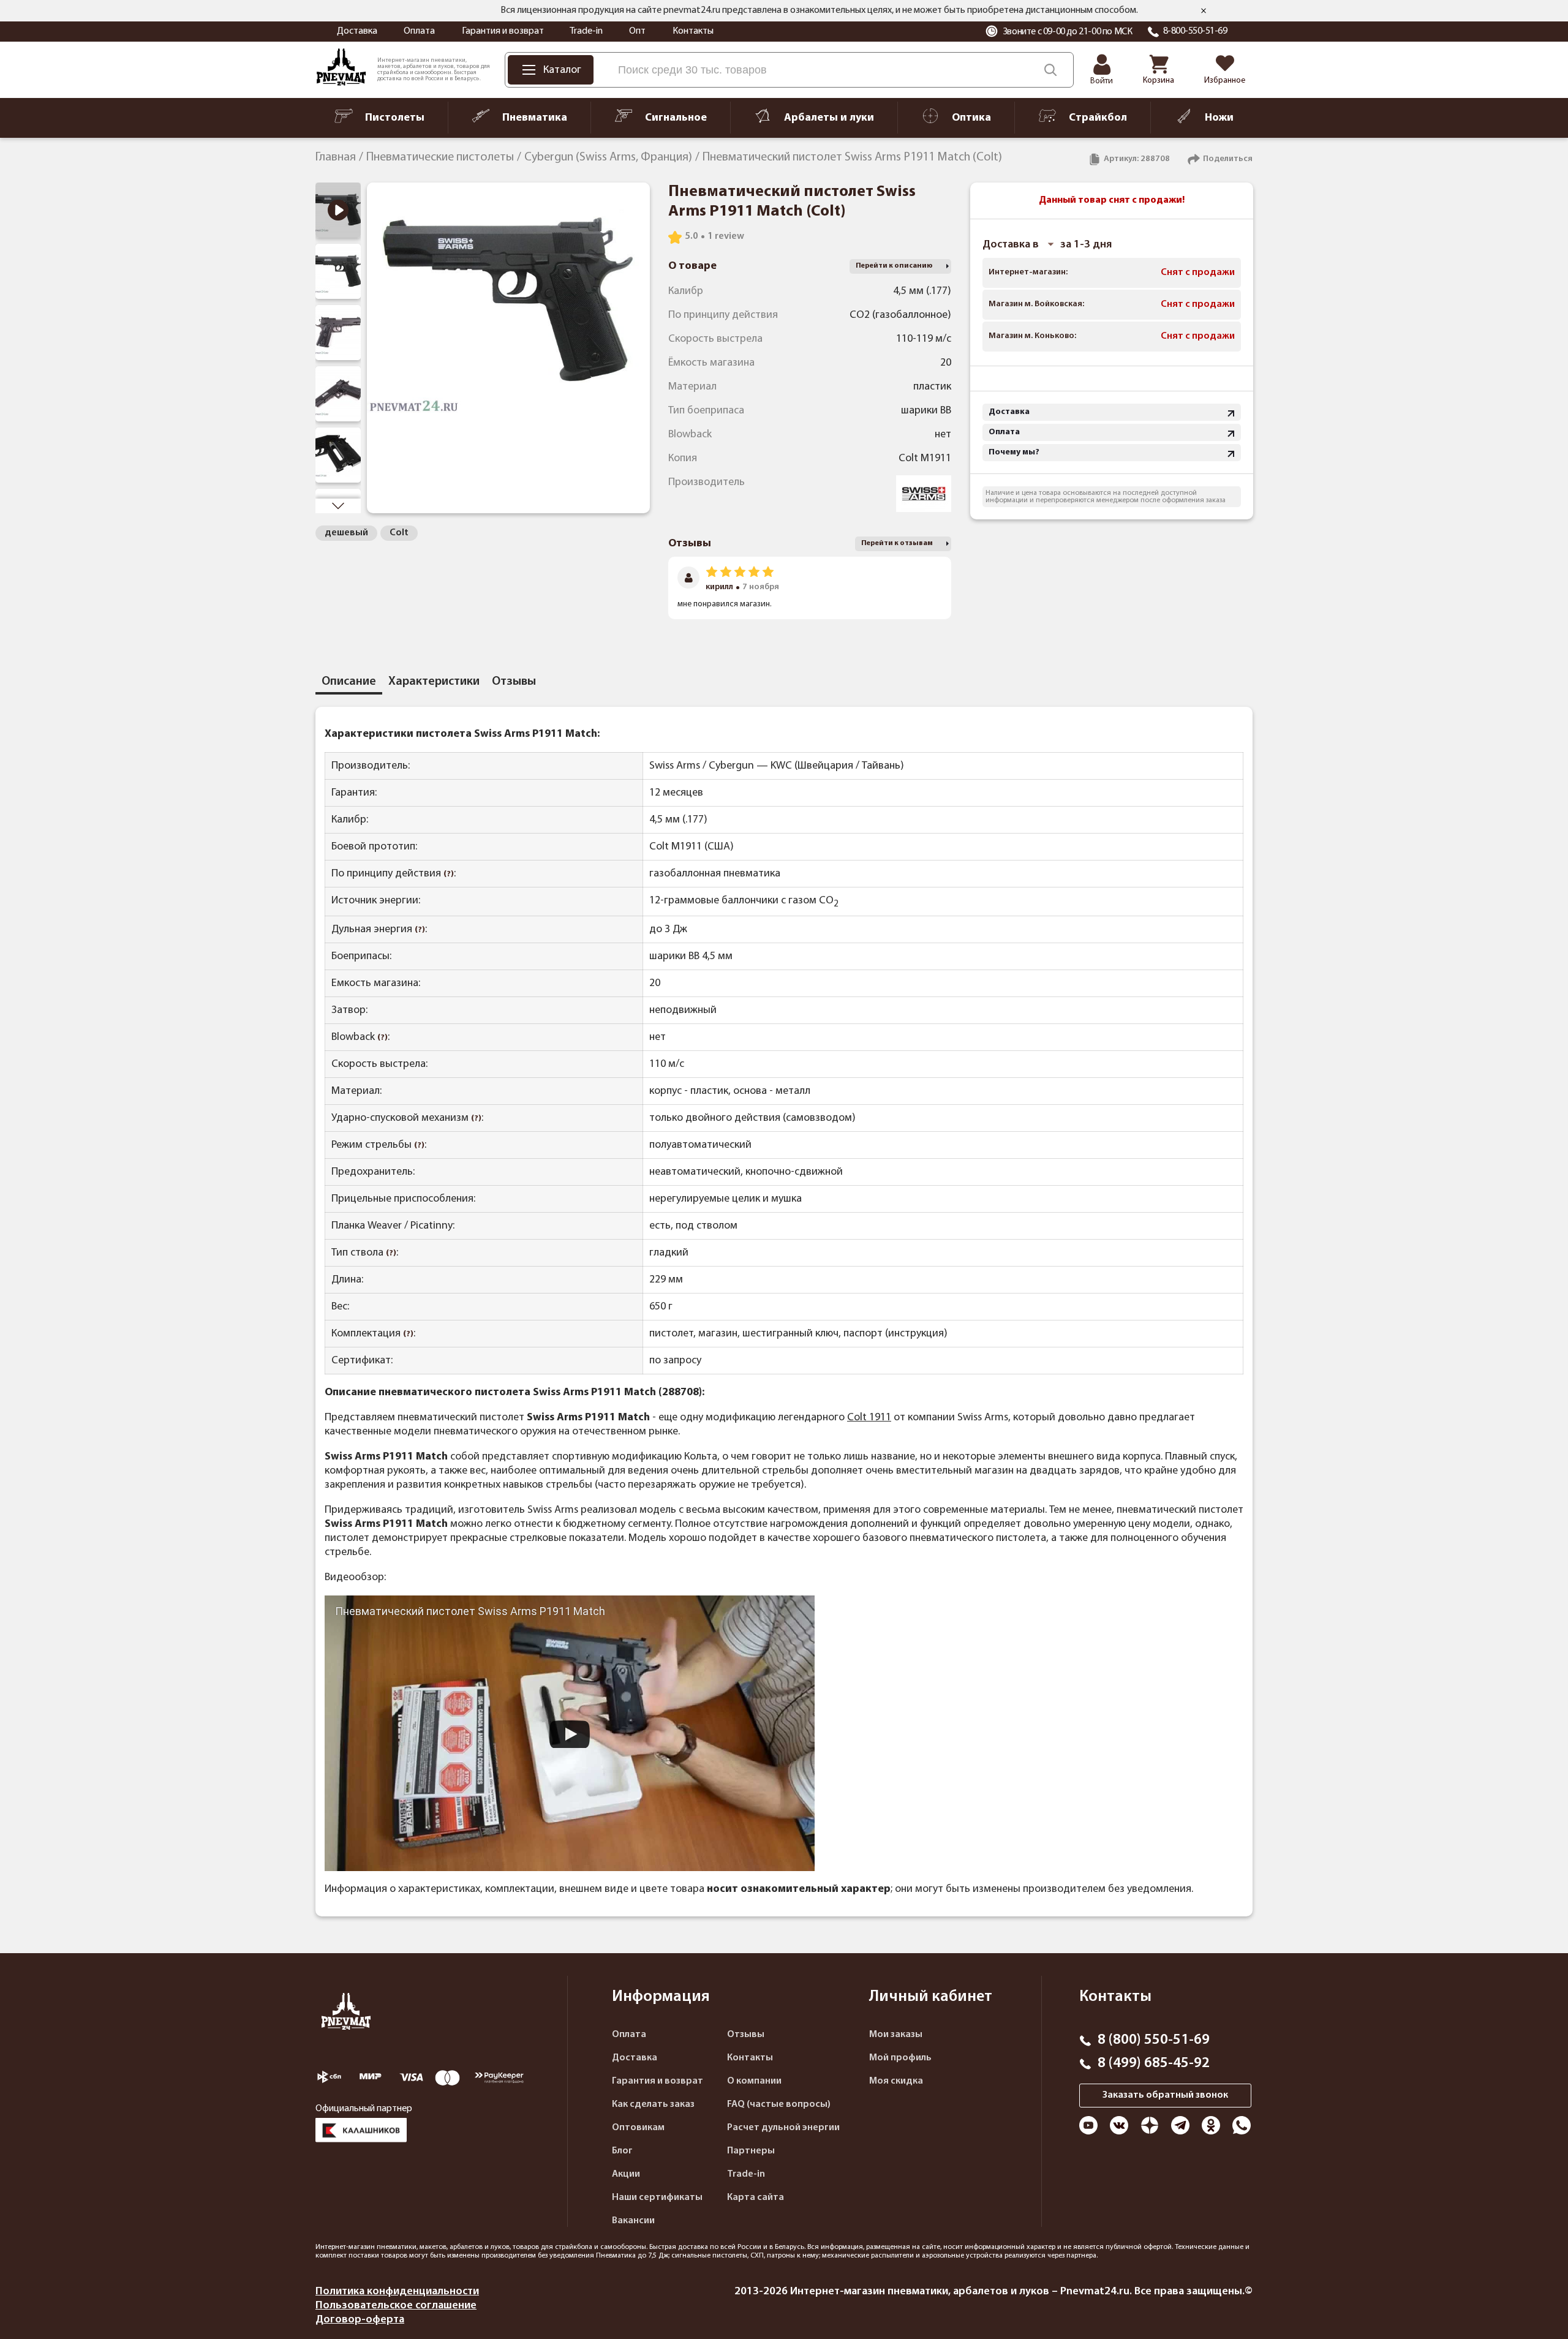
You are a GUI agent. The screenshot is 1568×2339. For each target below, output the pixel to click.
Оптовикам (638, 2128)
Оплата (419, 31)
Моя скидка (896, 2081)
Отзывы (746, 2035)
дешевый (346, 533)
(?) (449, 874)
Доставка (357, 31)
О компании (754, 2081)
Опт (637, 31)
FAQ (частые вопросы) (779, 2104)
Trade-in (586, 31)
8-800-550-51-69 (1195, 31)
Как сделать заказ (653, 2104)
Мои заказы (896, 2035)
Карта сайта (756, 2198)
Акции (626, 2174)
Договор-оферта (360, 2320)
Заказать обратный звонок (1165, 2095)
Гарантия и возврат (503, 31)
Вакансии (633, 2221)
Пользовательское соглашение (396, 2306)
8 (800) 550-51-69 (1154, 2040)
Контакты (693, 31)
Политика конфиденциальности (397, 2292)
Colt (399, 533)
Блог (622, 2151)
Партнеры (751, 2151)
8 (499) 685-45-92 (1154, 2063)
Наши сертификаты (657, 2198)
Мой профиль (900, 2058)
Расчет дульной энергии (783, 2128)
